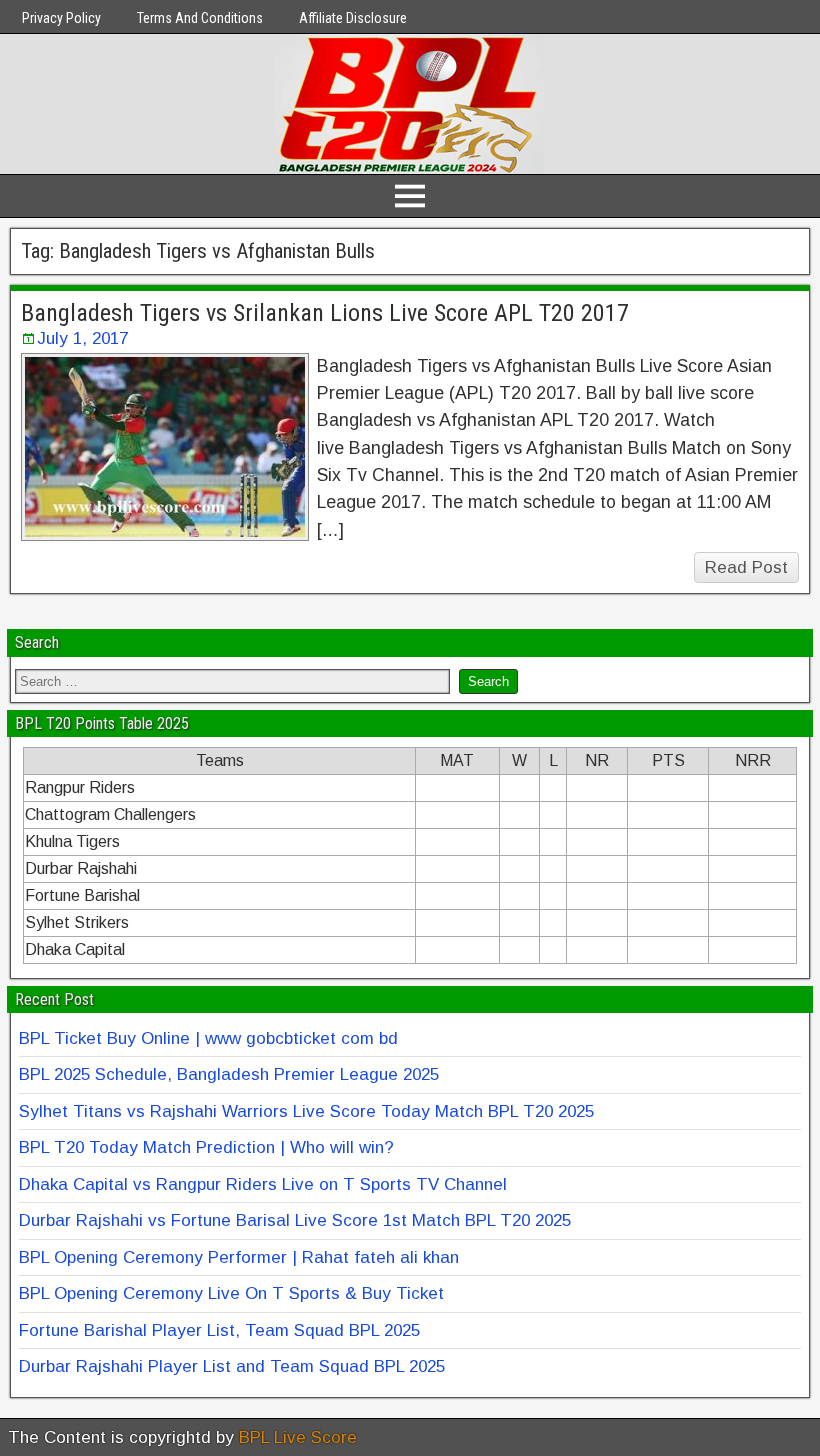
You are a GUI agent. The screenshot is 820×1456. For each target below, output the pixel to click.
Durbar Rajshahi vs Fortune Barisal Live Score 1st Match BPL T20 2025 (295, 1220)
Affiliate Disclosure (353, 18)
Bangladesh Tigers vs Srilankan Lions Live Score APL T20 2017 (325, 313)
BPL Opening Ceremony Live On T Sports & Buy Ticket (231, 1293)
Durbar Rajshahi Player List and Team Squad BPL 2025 (232, 1366)
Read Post (746, 567)
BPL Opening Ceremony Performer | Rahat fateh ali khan (239, 1257)
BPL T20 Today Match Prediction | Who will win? (206, 1147)
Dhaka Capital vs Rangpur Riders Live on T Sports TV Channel (263, 1184)
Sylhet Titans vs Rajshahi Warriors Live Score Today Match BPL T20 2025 (306, 1111)
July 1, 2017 (82, 338)
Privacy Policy (61, 18)
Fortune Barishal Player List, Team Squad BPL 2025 (219, 1330)
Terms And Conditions (200, 18)
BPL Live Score (298, 1437)
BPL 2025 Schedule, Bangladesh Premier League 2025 (229, 1074)
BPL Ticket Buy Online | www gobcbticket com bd (208, 1038)
